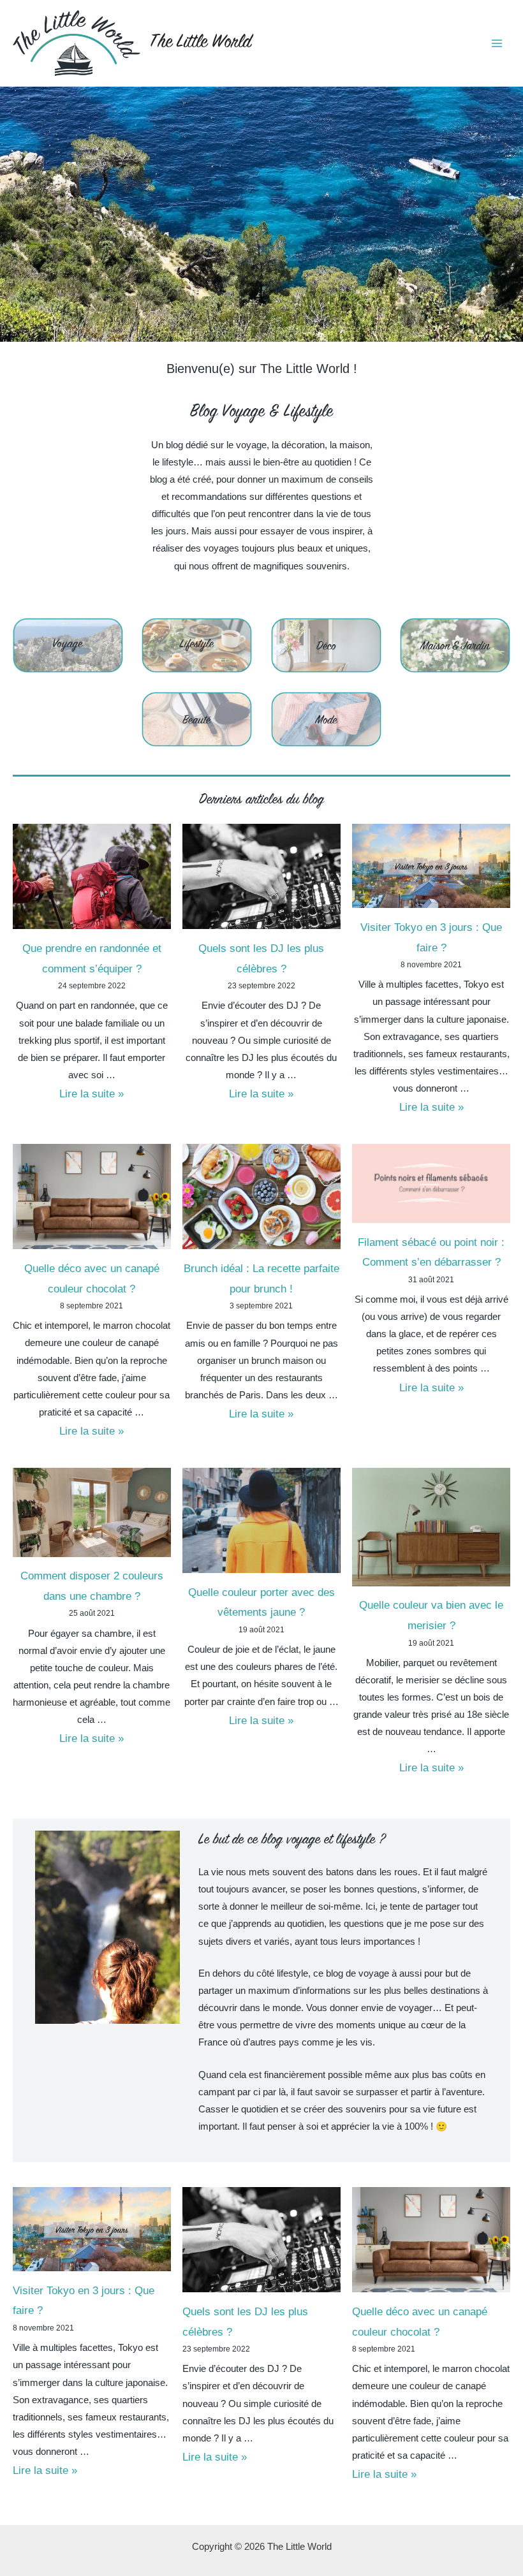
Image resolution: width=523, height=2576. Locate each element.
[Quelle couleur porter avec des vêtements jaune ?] (261, 1520)
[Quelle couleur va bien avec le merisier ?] (431, 1527)
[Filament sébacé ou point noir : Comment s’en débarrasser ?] (431, 1183)
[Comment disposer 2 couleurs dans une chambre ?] (92, 1512)
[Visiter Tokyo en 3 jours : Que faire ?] (431, 866)
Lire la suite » (92, 1094)
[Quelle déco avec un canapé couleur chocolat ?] (92, 1197)
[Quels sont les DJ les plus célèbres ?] (261, 876)
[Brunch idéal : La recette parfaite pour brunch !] (261, 1197)
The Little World (201, 43)
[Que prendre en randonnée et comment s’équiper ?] (92, 876)
